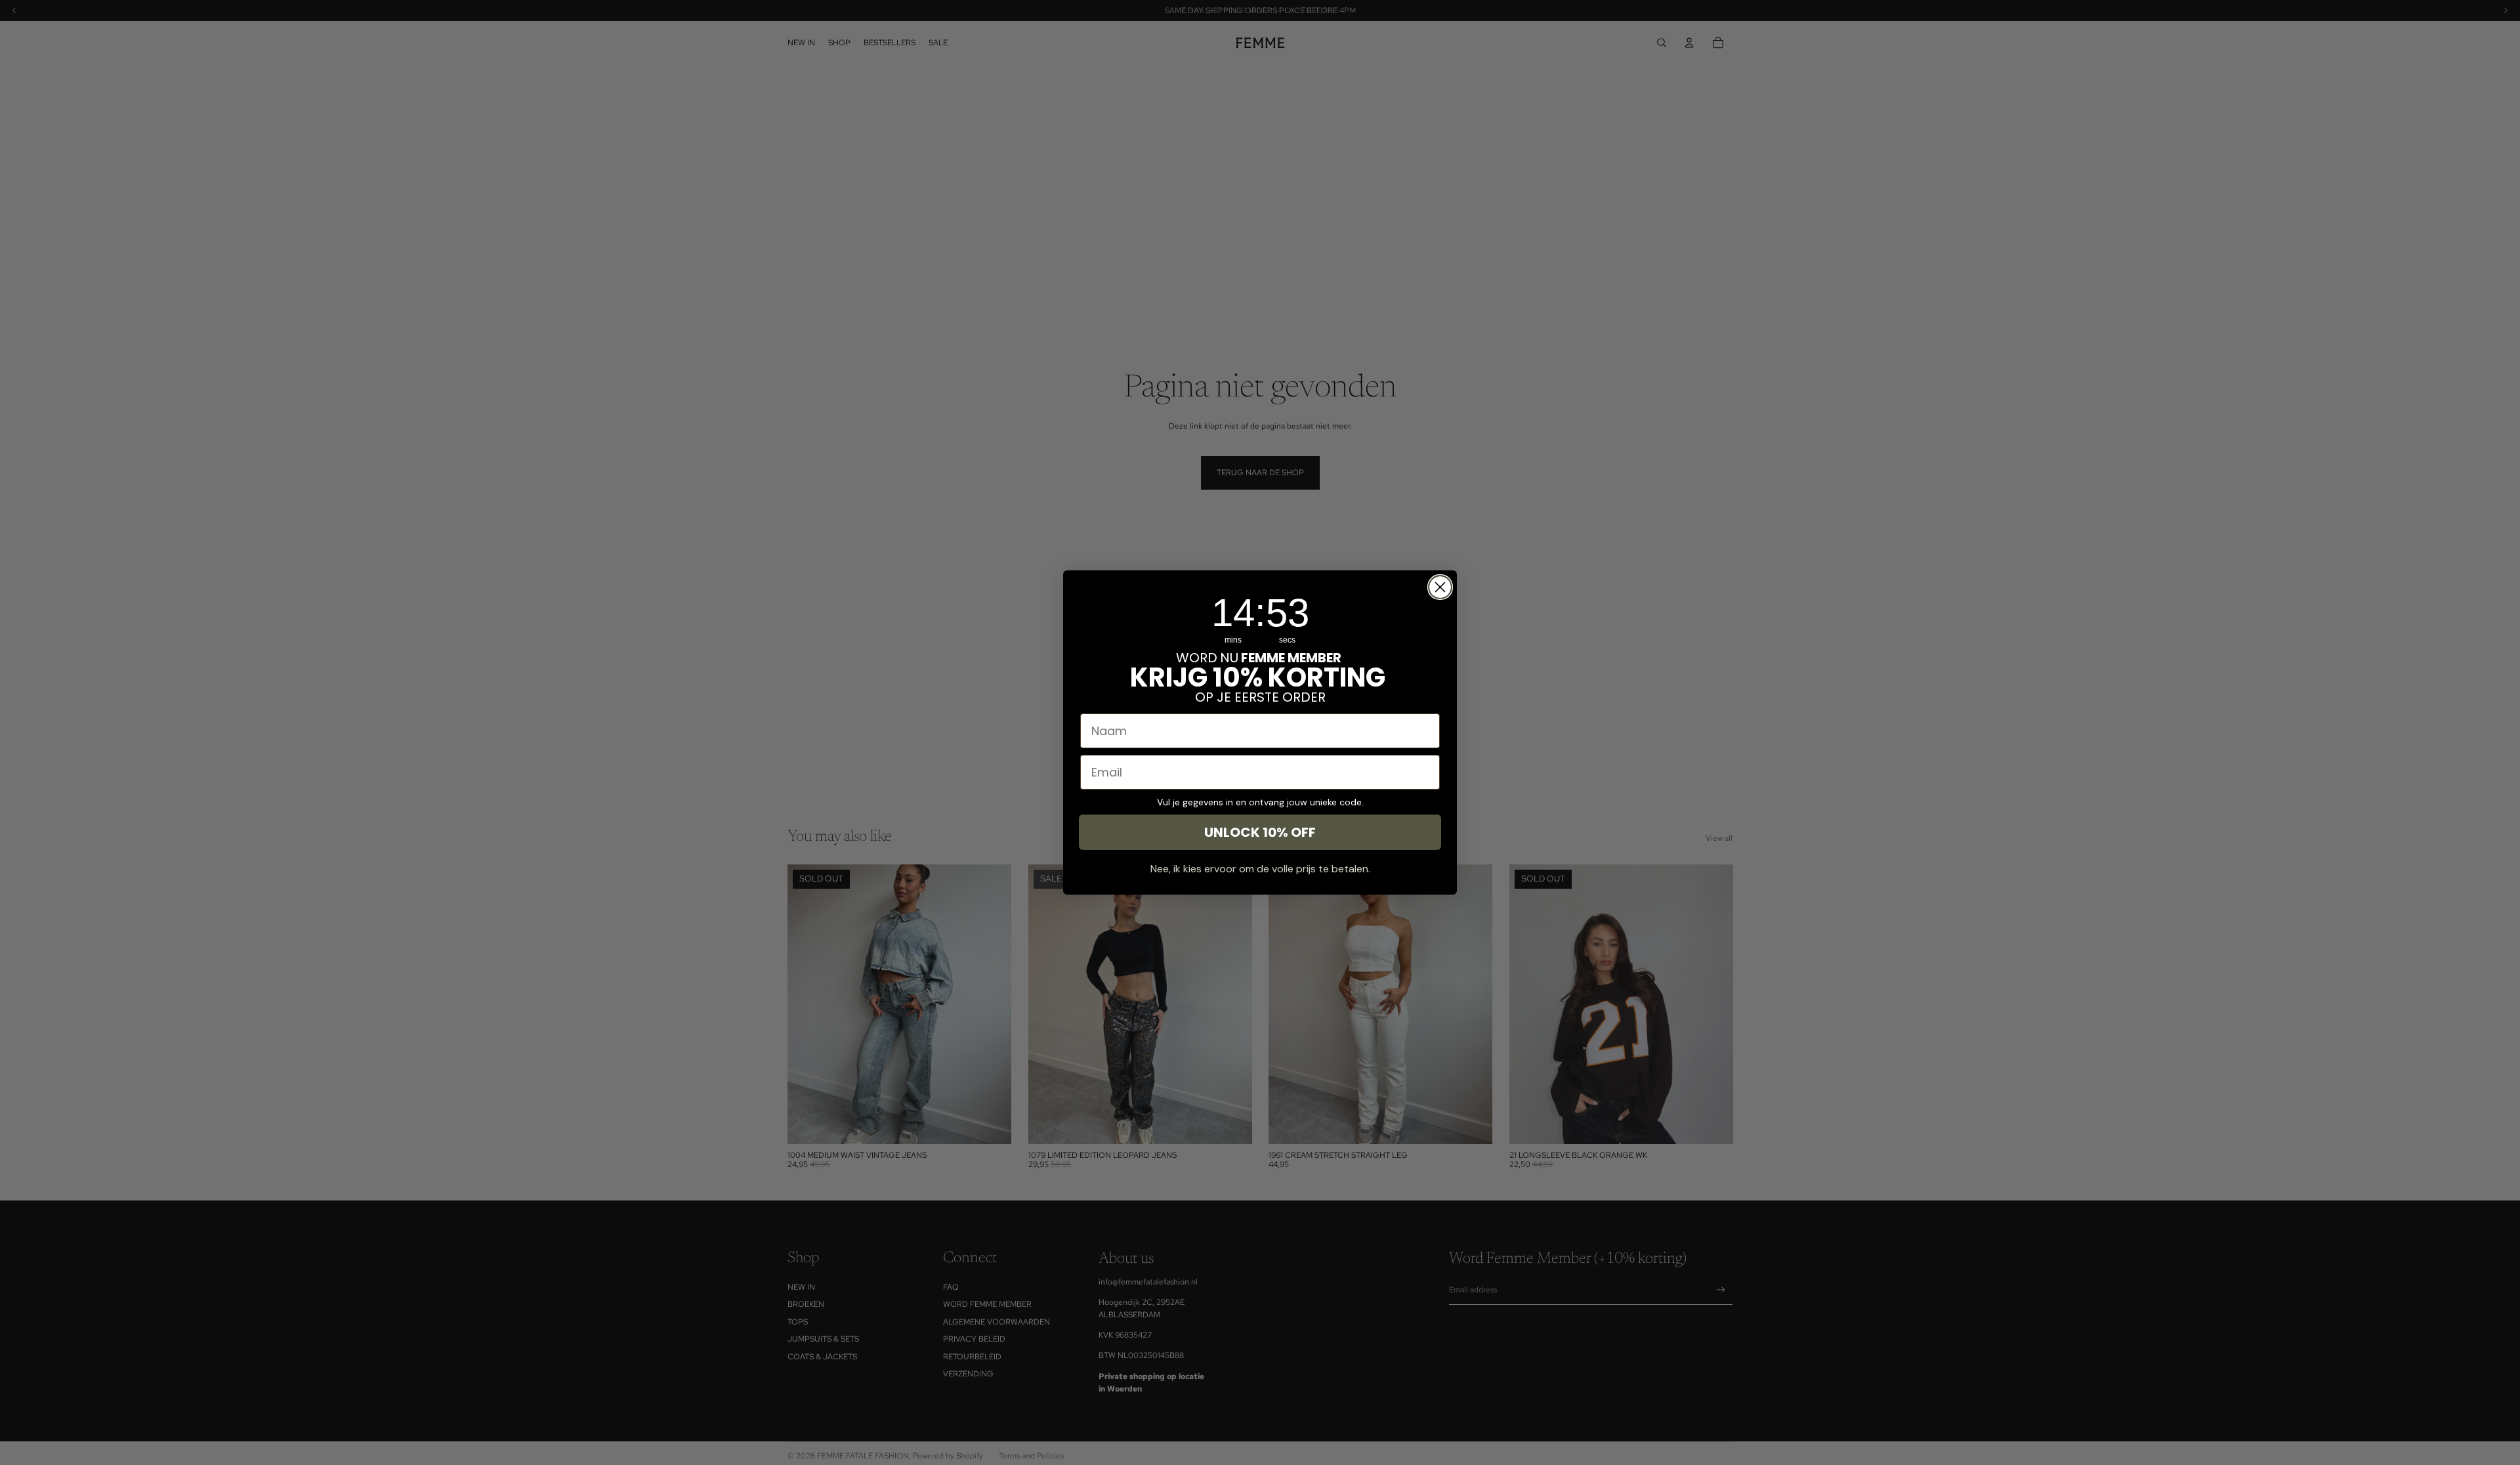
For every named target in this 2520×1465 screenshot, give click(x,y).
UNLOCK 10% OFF (1260, 832)
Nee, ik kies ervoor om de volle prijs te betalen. (1260, 869)
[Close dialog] (1440, 587)
